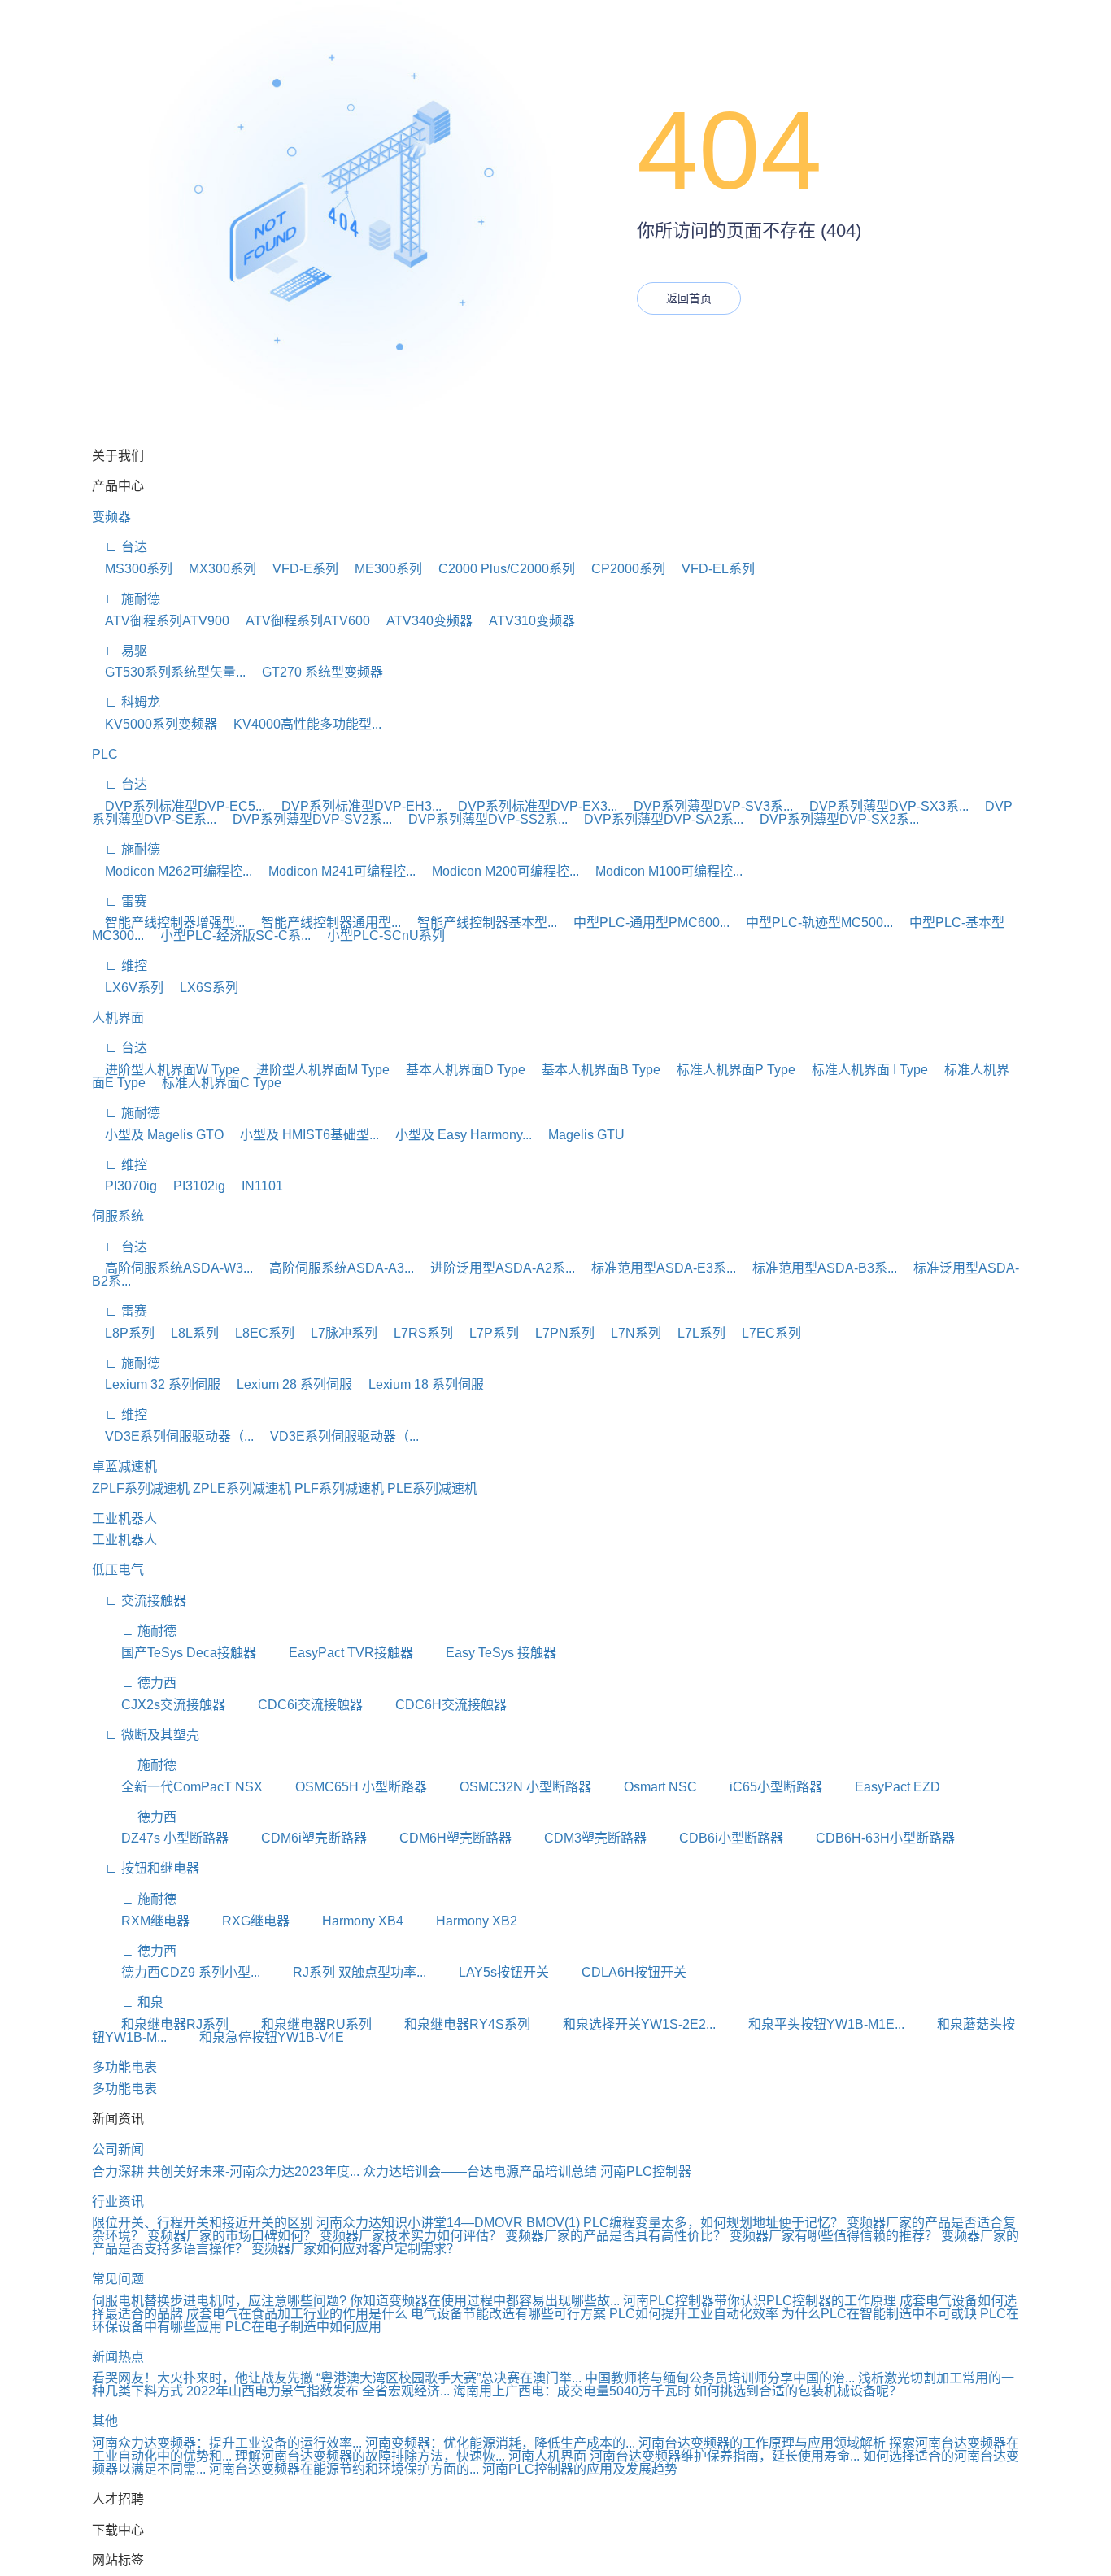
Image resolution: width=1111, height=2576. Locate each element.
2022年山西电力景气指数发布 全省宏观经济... (318, 2391)
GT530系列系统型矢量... (169, 672)
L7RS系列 (417, 1333)
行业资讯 (118, 2202)
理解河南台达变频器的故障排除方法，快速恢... (370, 2456)
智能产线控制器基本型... (481, 922)
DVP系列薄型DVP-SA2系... (657, 819)
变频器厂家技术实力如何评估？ (412, 2236)
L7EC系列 (765, 1333)
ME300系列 (382, 569)
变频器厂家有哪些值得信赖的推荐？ (835, 2236)
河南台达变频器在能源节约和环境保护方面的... (344, 2469)
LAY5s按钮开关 (489, 1972)
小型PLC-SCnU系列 (379, 936)
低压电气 (118, 1570)
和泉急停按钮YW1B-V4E (257, 2037)
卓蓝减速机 (124, 1466)
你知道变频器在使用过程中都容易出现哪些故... (485, 2301)
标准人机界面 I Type (863, 1070)
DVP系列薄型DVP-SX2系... (833, 819)
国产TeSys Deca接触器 (174, 1653)
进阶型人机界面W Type (166, 1070)
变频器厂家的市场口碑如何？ (233, 2236)
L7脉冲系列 (338, 1333)
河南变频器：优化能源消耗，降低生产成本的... (500, 2443)
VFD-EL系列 (712, 569)
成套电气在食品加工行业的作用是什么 (297, 2314)
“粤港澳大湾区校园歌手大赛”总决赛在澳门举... (449, 2378)
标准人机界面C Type (215, 1083)
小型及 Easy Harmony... (457, 1135)
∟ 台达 (120, 547)
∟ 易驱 (120, 651)
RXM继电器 (141, 1921)
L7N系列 (630, 1333)
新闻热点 (118, 2357)
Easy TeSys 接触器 (486, 1653)
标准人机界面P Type (730, 1070)
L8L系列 (188, 1333)
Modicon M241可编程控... (335, 871)
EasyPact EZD (883, 1787)
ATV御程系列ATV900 (161, 621)
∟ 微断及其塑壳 (146, 1735)
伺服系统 (118, 1216)
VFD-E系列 (299, 569)
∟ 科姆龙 (126, 702)
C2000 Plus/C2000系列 (500, 569)
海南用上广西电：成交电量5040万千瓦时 (572, 2391)
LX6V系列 (128, 988)
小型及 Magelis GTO (158, 1135)
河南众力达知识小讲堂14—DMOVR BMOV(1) (448, 2223)
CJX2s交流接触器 (159, 1705)
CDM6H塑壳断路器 (441, 1838)
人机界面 (118, 1018)
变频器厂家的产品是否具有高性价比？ (617, 2236)
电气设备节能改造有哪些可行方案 (508, 2314)
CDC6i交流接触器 (296, 1705)
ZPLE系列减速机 (242, 1488)
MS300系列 (132, 569)
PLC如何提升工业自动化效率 (694, 2314)
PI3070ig (124, 1186)
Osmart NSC (646, 1787)
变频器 (111, 517)
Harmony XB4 (348, 1921)
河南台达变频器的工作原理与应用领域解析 (762, 2443)
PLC (105, 754)
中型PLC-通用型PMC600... (645, 922)
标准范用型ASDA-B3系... (818, 1268)
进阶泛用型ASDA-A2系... (496, 1268)
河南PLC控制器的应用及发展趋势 (580, 2469)
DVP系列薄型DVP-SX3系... (882, 806)
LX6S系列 (203, 988)
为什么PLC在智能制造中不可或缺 (879, 2314)
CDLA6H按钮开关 (619, 1972)
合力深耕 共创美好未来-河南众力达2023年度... (226, 2171)
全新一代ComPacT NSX (177, 1787)
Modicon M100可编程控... (662, 871)
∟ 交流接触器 (139, 1601)
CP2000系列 (622, 569)
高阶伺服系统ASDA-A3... (335, 1268)
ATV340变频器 (423, 621)
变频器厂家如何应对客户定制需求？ (355, 2249)
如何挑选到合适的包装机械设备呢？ (798, 2391)
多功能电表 (124, 2067)
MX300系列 (216, 569)
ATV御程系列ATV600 (301, 621)
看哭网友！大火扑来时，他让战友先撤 (203, 2378)
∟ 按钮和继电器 (146, 1868)
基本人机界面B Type (595, 1070)
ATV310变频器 (525, 621)
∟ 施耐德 (126, 599)
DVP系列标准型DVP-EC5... (179, 806)
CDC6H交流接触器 (436, 1705)
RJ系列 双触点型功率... (345, 1972)
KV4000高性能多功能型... (301, 724)
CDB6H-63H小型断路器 (871, 1838)
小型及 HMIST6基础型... (303, 1135)
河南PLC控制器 (646, 2171)
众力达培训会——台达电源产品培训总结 (480, 2171)
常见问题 (118, 2279)
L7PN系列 (558, 1333)
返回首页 (689, 298)
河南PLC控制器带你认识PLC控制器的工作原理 (760, 2301)
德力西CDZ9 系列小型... (176, 1972)
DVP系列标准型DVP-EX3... (531, 806)
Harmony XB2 (462, 1921)
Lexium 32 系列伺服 (156, 1384)
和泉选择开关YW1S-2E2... (625, 2024)
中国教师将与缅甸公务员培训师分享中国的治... (720, 2378)
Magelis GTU (580, 1135)
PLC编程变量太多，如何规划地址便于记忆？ (713, 2223)
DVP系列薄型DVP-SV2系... (306, 819)
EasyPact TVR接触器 (336, 1653)
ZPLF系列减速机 (141, 1488)
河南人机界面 (547, 2456)
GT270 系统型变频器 (316, 672)
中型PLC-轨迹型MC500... (813, 922)
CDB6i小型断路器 (717, 1838)
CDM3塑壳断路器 (581, 1838)
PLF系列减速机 (339, 1488)
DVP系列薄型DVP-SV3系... (707, 806)
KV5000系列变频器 (155, 724)
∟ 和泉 (128, 2002)
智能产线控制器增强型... (168, 922)
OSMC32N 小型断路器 (511, 1787)
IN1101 (256, 1186)
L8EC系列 (258, 1333)
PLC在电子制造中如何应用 (303, 2327)
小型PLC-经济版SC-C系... (229, 936)
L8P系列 (123, 1333)
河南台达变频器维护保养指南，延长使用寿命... (725, 2456)
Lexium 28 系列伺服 (288, 1384)
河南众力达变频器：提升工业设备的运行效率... (227, 2443)
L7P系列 (488, 1333)
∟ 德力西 (134, 1683)
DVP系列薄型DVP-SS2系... (481, 819)
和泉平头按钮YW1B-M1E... (812, 2024)
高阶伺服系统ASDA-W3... (172, 1268)
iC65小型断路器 (761, 1787)
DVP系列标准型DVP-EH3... (355, 806)
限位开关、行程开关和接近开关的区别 (203, 2223)
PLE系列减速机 (432, 1488)
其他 (105, 2421)
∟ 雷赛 (120, 901)
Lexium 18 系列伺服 (420, 1384)
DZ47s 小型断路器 (160, 1838)
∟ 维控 (120, 966)
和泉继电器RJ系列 (160, 2024)
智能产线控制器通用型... (325, 922)
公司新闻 (118, 2150)
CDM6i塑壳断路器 (299, 1838)
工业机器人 (124, 1519)
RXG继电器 (241, 1921)
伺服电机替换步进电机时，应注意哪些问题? (219, 2301)
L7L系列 (695, 1333)
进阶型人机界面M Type (316, 1070)
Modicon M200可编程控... (499, 871)
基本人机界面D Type (459, 1070)
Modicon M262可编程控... (172, 871)
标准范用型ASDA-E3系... (657, 1268)
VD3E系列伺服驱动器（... (173, 1436)
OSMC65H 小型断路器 (346, 1787)
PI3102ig (193, 1186)
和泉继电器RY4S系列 (453, 2024)
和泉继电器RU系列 (302, 2024)
